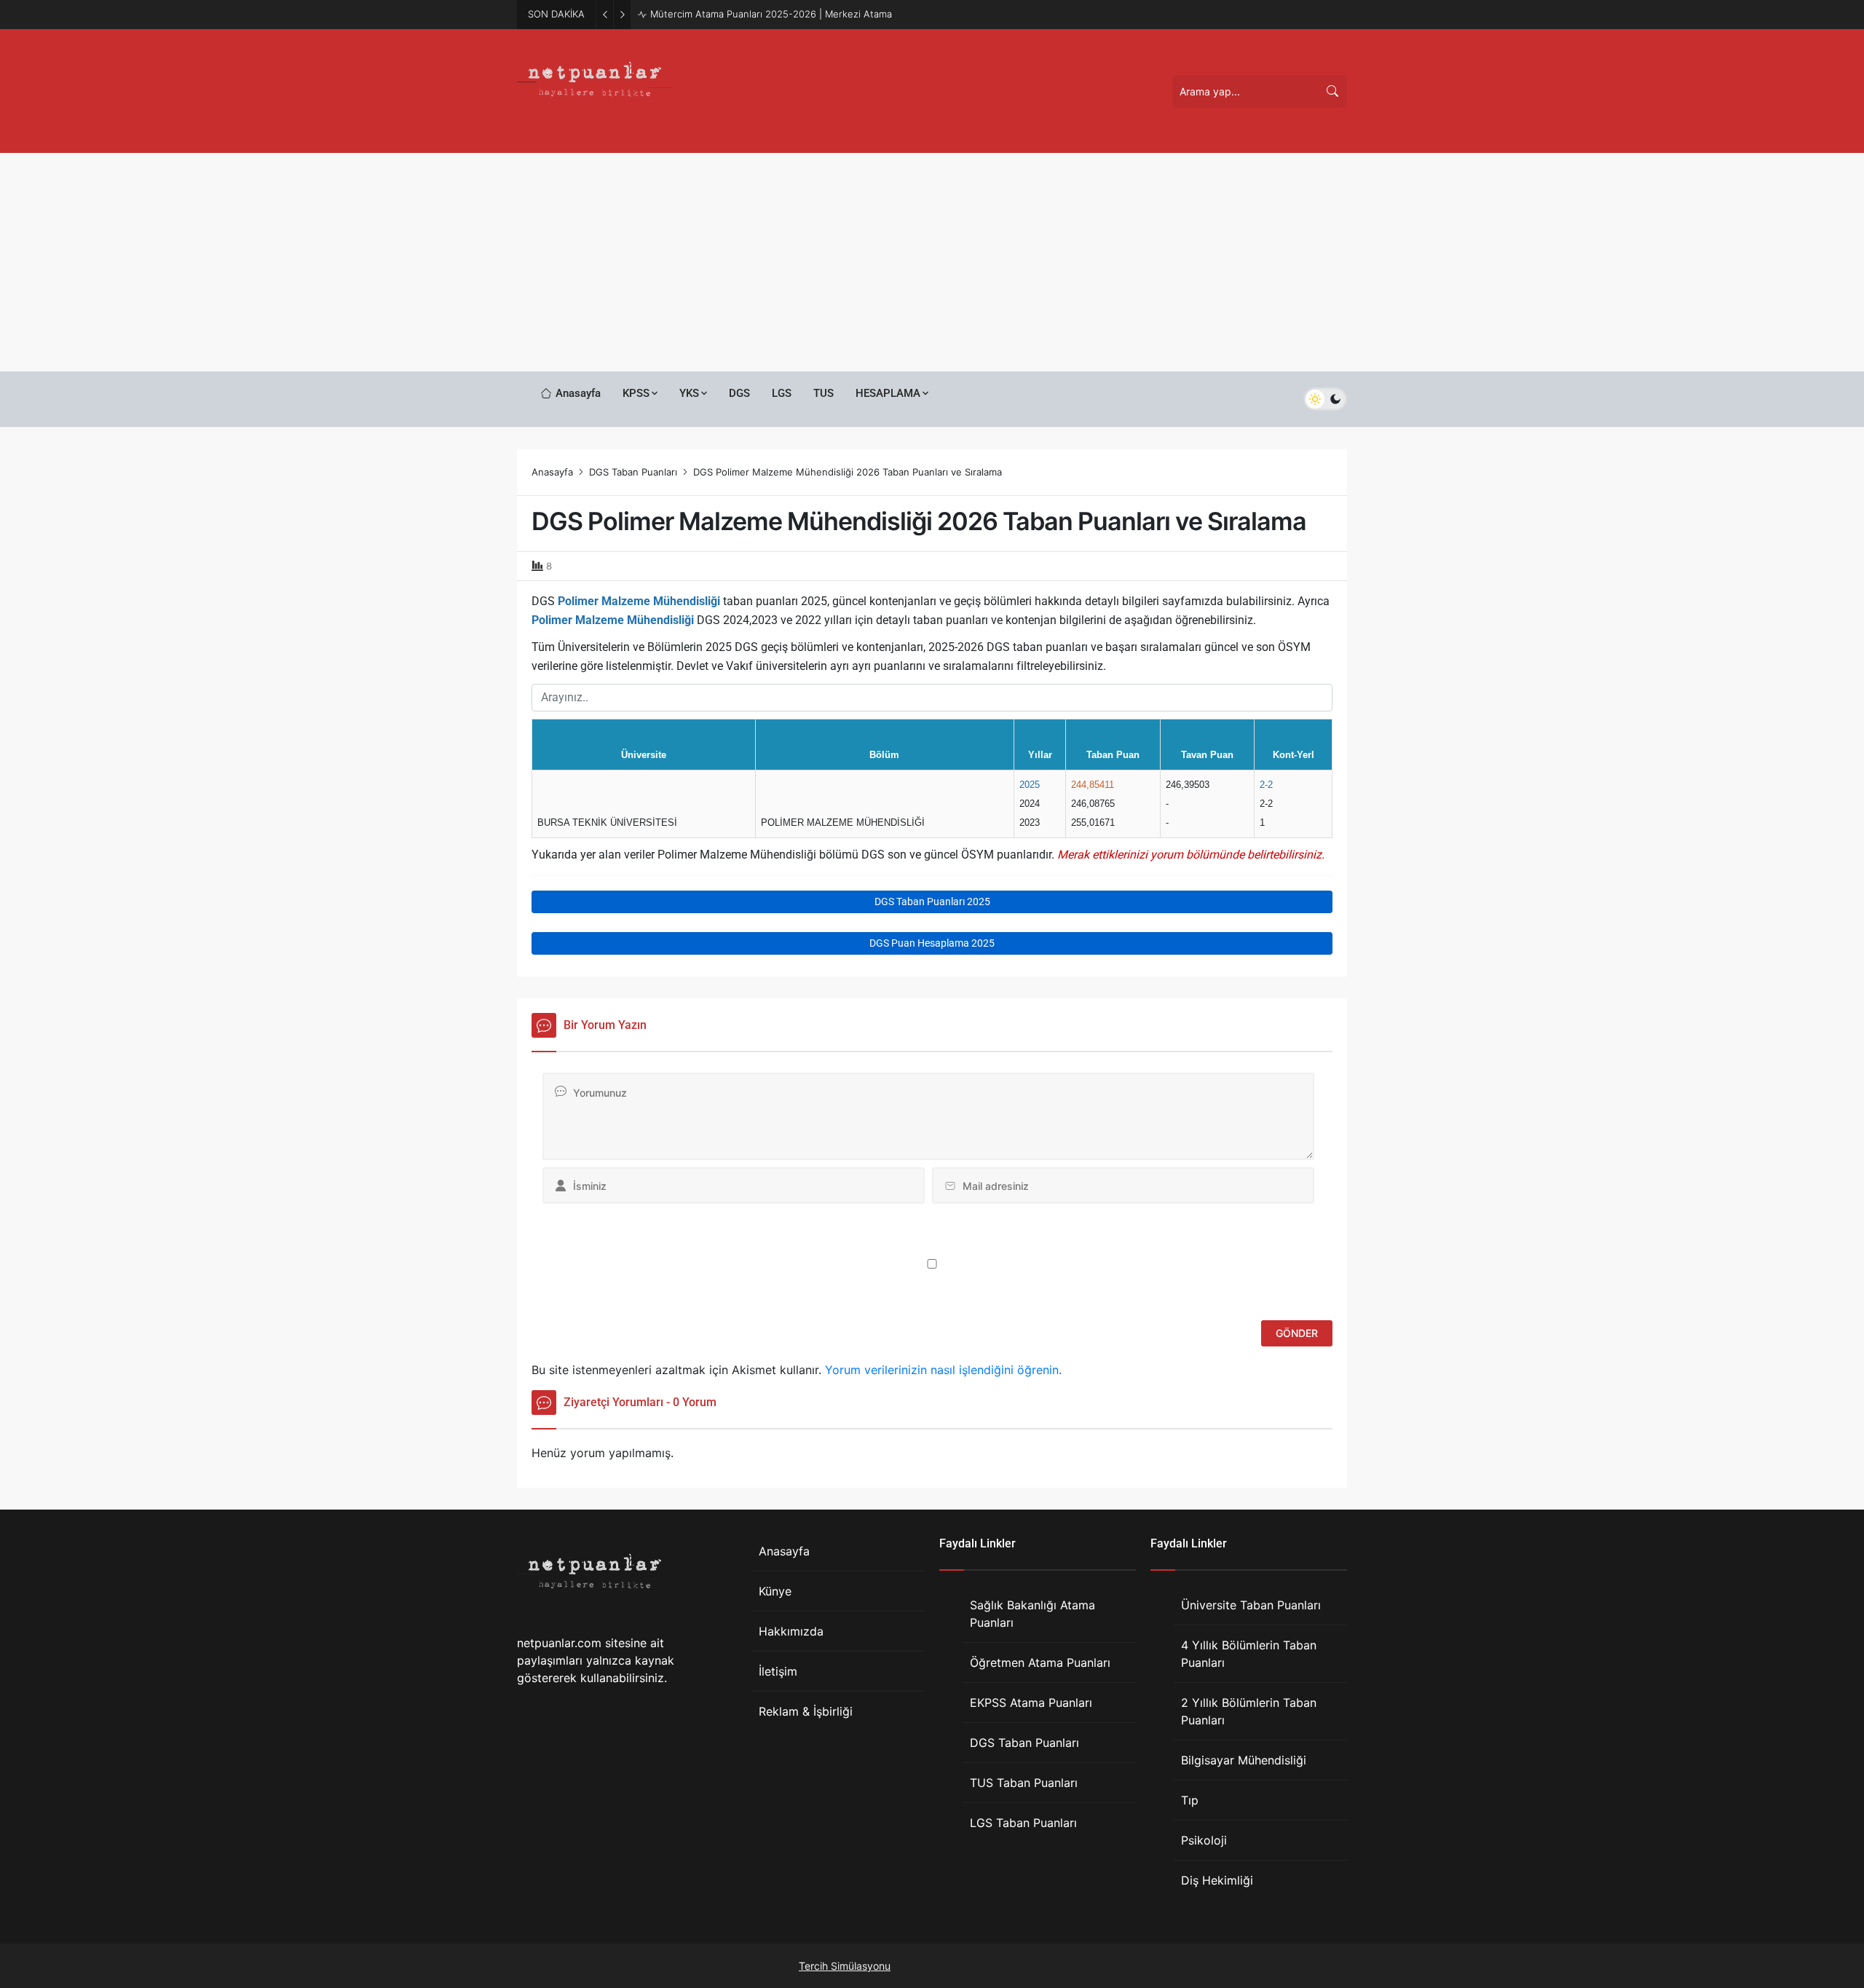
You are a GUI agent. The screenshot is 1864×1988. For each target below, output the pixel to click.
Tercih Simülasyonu (845, 1966)
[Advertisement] (932, 262)
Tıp (1190, 1800)
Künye (775, 1591)
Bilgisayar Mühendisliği (1244, 1760)
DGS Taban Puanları (633, 472)
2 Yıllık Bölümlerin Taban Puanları (1249, 1711)
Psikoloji (1204, 1840)
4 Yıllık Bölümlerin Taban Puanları (1249, 1654)
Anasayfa (552, 472)
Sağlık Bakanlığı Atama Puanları (1032, 1614)
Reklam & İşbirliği (806, 1711)
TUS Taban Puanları (1024, 1783)
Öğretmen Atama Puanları (1040, 1662)
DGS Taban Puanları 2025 (932, 902)
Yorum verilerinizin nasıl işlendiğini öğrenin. (943, 1370)
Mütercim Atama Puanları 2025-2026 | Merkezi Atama (771, 14)
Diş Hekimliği (1217, 1880)
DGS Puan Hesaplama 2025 (932, 943)
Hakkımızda (791, 1631)
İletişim (778, 1671)
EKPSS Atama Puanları (1031, 1703)
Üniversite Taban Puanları (1251, 1605)
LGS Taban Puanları (1023, 1823)
